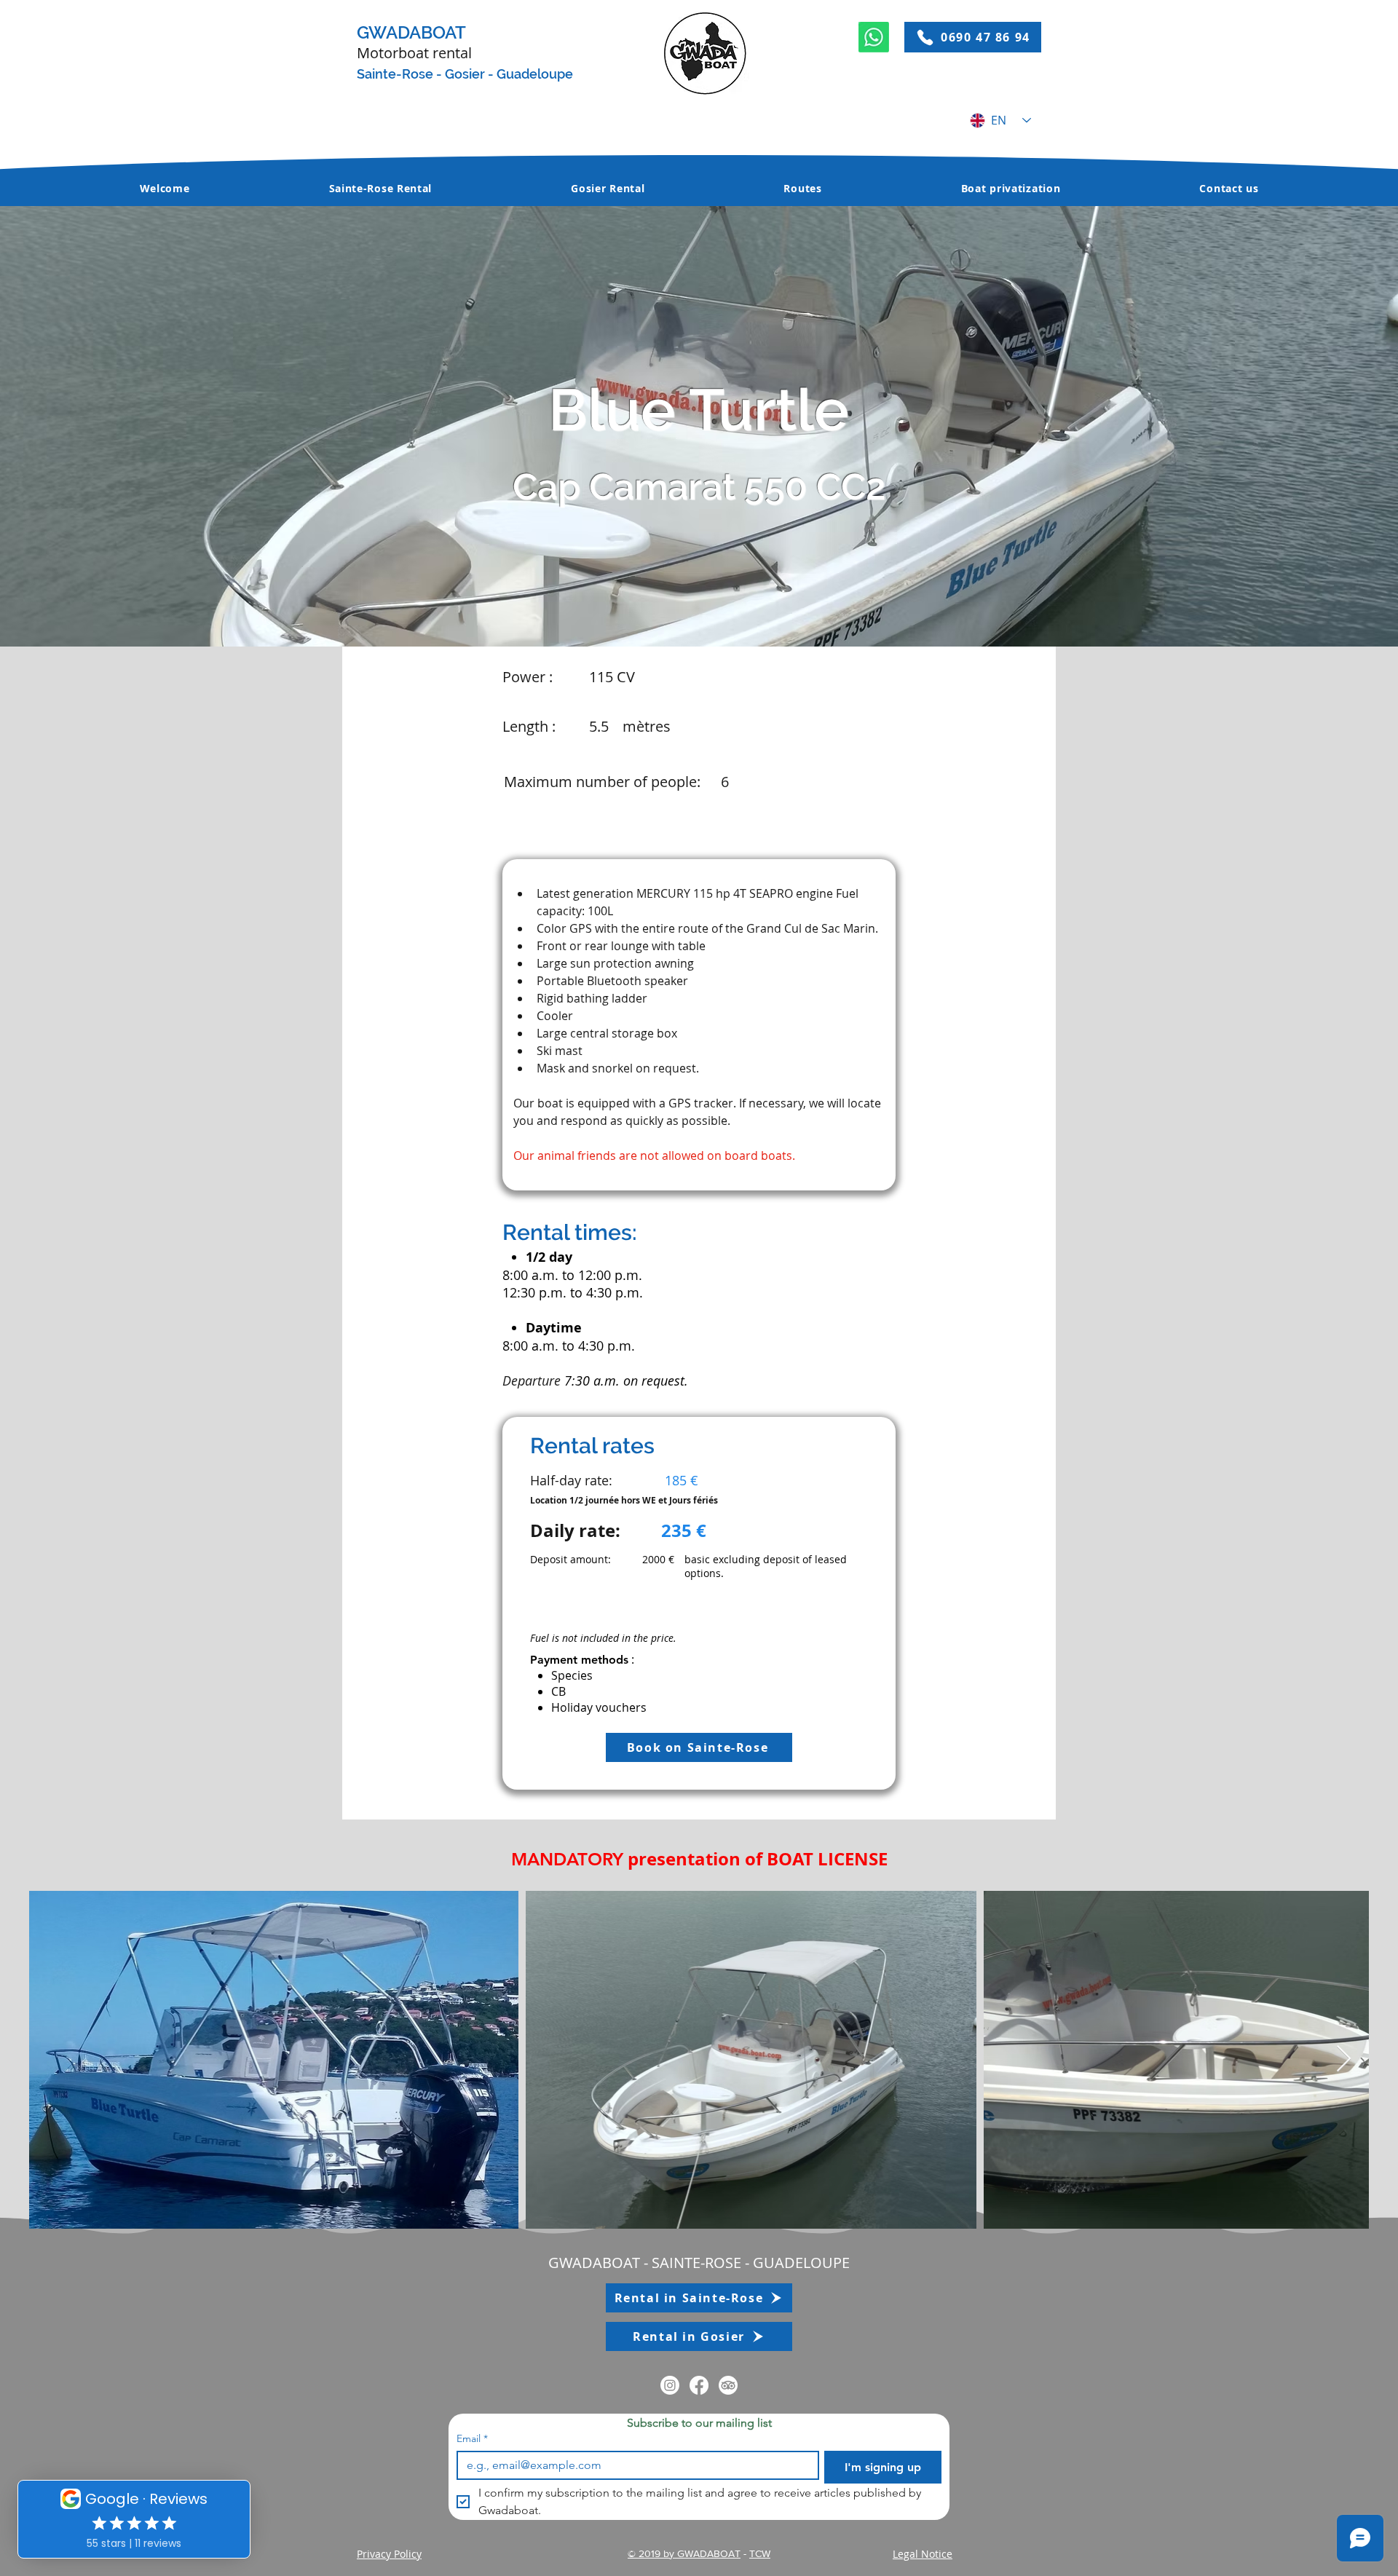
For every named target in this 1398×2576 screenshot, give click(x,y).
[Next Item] (1344, 2059)
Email (472, 2439)
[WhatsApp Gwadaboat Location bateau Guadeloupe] (874, 37)
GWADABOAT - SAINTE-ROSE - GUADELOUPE (699, 2263)
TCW (760, 2553)
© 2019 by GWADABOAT (684, 2553)
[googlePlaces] (699, 2385)
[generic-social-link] (728, 2385)
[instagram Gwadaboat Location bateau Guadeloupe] (670, 2385)
